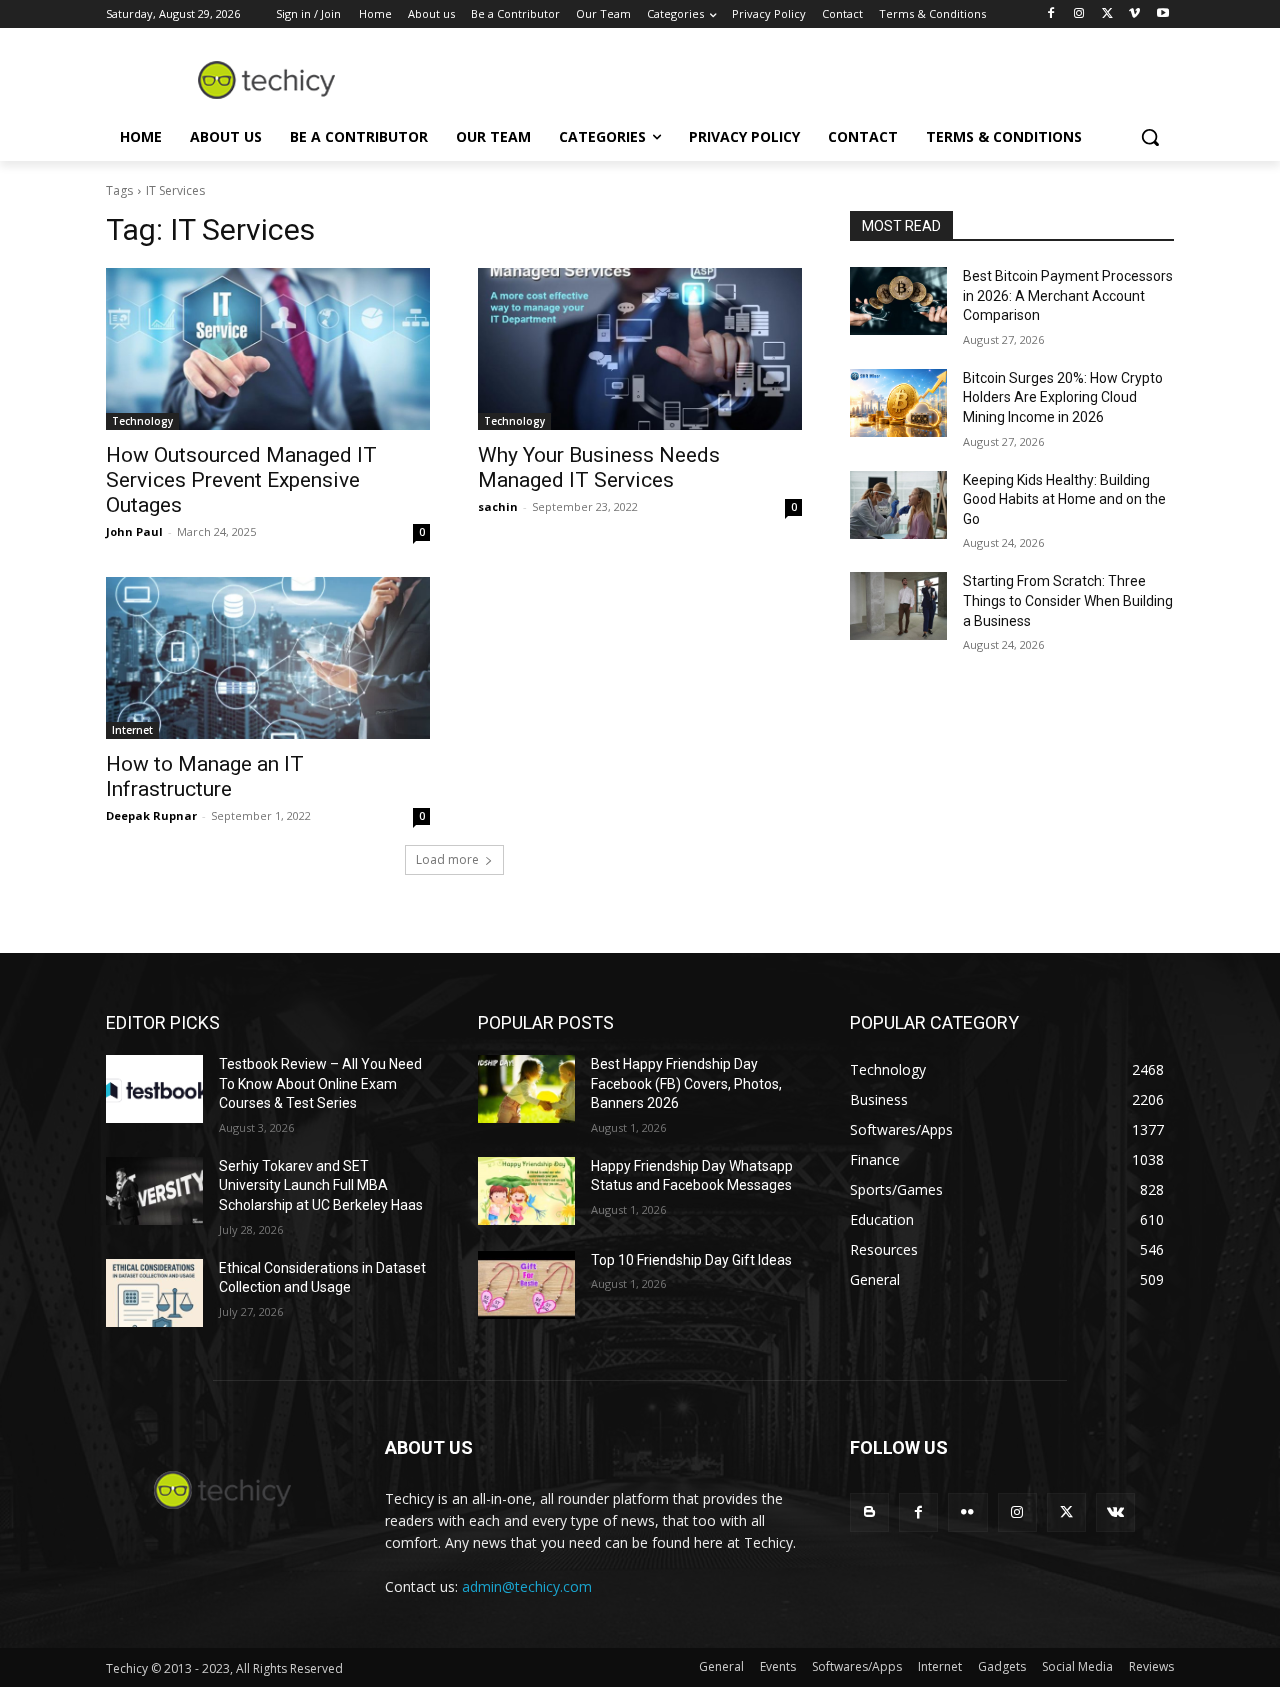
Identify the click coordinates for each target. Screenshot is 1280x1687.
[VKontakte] (1115, 1512)
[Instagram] (1079, 14)
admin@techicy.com (527, 1586)
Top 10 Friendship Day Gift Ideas (691, 1260)
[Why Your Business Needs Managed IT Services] (640, 349)
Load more (447, 859)
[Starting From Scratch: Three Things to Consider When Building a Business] (898, 606)
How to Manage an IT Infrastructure (205, 776)
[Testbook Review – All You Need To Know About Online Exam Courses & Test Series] (154, 1089)
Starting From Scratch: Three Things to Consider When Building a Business (1068, 600)
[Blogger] (869, 1512)
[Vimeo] (1134, 14)
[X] (1107, 14)
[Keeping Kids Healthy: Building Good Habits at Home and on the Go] (898, 505)
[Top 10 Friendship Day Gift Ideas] (526, 1285)
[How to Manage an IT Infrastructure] (268, 658)
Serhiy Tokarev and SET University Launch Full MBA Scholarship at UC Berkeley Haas (321, 1185)
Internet (132, 730)
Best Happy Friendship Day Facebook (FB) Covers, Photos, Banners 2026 (686, 1083)
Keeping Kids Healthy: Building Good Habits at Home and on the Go (1064, 499)
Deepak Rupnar (151, 815)
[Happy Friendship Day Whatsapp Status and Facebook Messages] (526, 1191)
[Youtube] (1162, 14)
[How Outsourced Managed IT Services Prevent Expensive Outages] (268, 349)
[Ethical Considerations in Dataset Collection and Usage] (154, 1293)
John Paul (134, 531)
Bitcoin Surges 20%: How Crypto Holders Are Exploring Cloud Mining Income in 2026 (1063, 397)
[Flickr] (967, 1512)
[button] (1150, 137)
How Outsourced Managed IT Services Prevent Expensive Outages (241, 480)
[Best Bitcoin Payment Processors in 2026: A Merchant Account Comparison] (898, 301)
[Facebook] (1051, 14)
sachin (498, 506)
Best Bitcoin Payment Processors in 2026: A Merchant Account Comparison (1068, 295)
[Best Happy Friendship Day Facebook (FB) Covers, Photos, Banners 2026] (526, 1089)
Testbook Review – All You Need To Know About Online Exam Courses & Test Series (320, 1083)
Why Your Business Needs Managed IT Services (599, 467)
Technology (142, 421)
